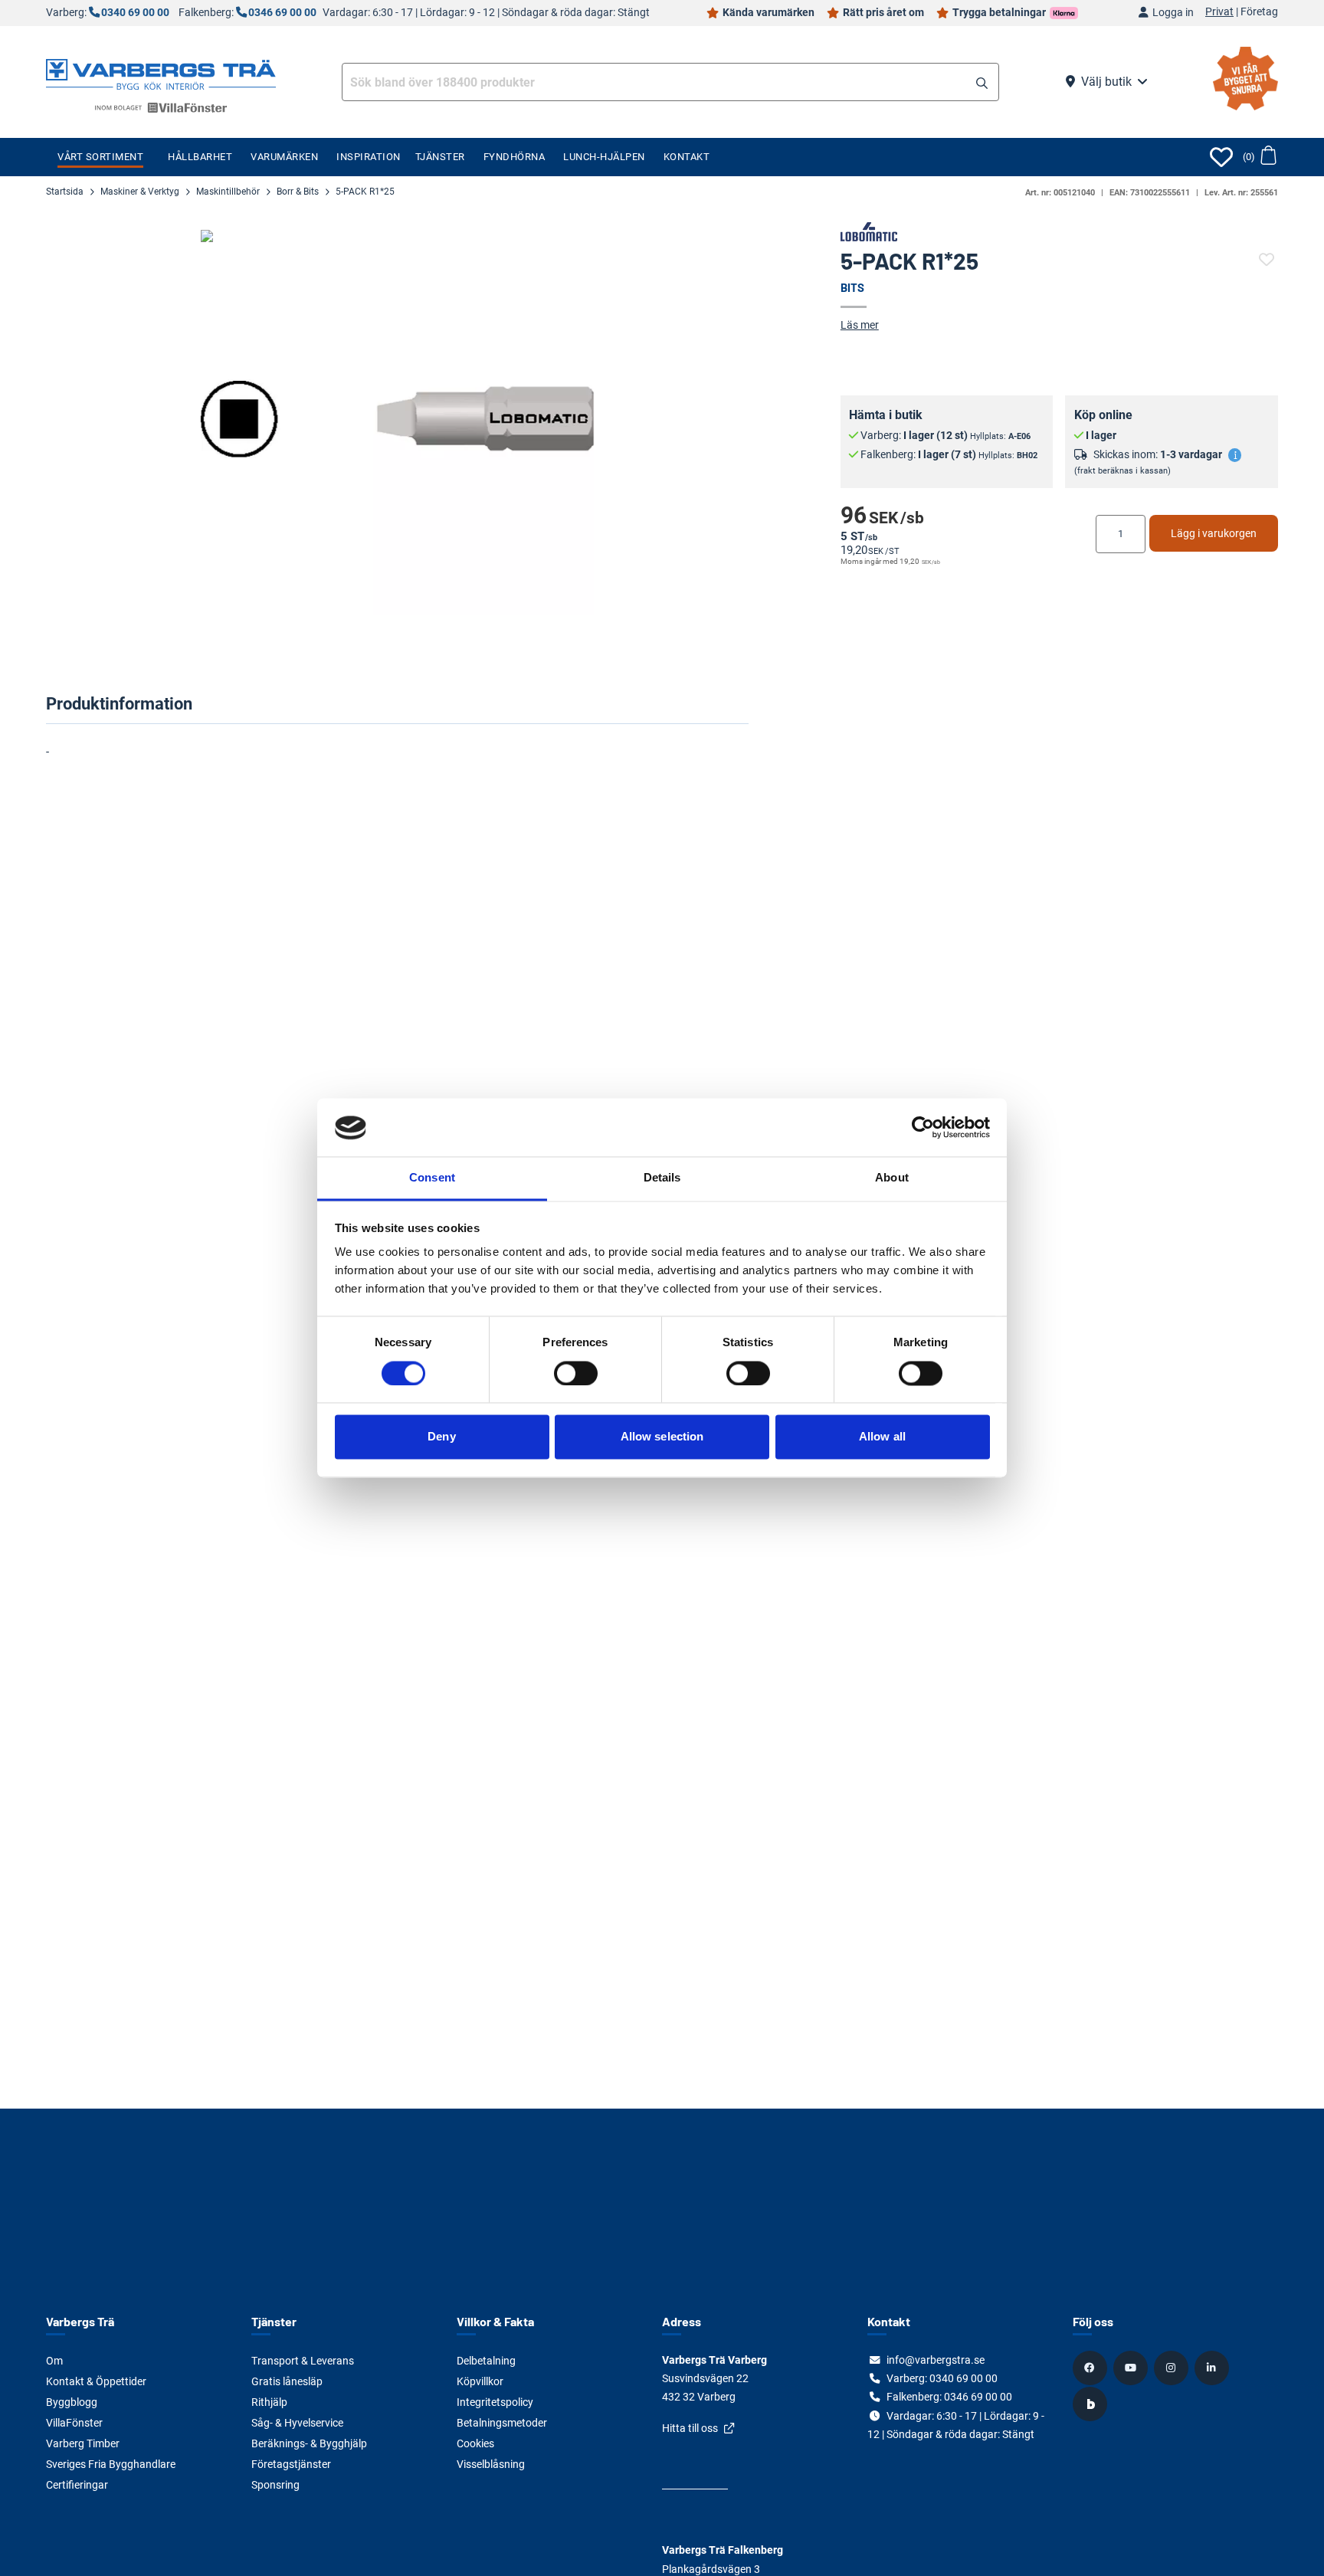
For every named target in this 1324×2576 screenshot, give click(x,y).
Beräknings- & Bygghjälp (309, 2443)
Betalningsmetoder (502, 2423)
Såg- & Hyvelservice (297, 2423)
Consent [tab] (432, 1178)
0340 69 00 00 (135, 13)
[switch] (576, 1374)
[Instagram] (1173, 2368)
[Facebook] (1092, 2368)
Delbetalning (486, 2361)
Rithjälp (269, 2402)
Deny (441, 1437)
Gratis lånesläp (287, 2381)
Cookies (475, 2443)
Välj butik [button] (1106, 82)
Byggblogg (72, 2402)
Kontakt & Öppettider (96, 2381)
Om (54, 2361)
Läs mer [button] (860, 325)
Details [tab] (662, 1178)
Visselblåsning (491, 2464)
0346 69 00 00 (282, 13)
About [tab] (892, 1178)
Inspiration (369, 157)
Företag (1259, 12)
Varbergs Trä (80, 2321)
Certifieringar (77, 2485)
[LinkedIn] (1214, 2368)
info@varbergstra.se (936, 2360)
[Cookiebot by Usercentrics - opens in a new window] (923, 1128)
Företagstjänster (291, 2464)
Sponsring (275, 2485)
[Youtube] (1132, 2368)
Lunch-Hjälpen (604, 157)
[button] (982, 84)
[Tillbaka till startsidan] (161, 73)
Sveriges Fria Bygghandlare (111, 2464)
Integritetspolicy (495, 2402)
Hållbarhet (200, 157)
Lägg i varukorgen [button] (1214, 533)
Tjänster (440, 157)
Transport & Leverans (303, 2361)
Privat (1219, 12)
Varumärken (284, 157)
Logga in (1173, 13)
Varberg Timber (83, 2443)
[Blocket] (1092, 2404)
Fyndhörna (515, 157)
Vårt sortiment (100, 157)
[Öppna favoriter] (1221, 157)
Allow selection (662, 1437)
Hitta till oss (690, 2428)
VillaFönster (74, 2423)
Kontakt (687, 157)
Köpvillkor (480, 2381)
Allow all (882, 1437)
